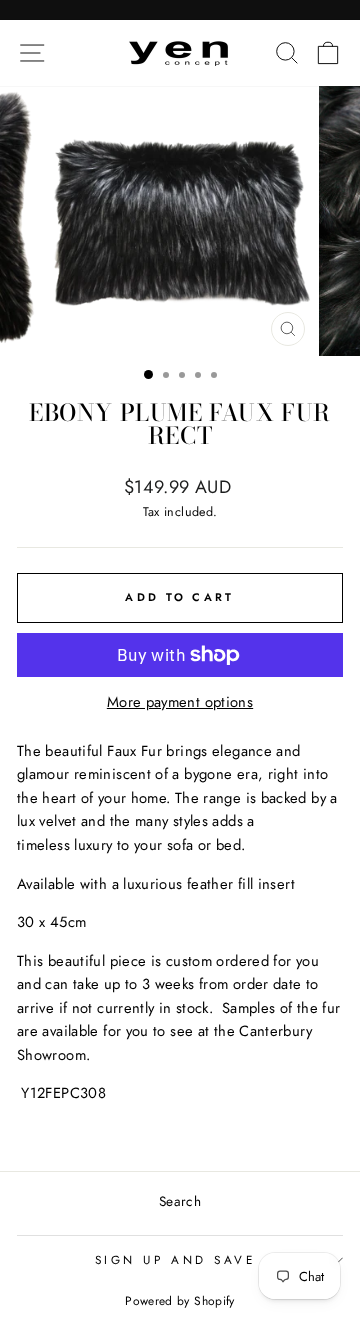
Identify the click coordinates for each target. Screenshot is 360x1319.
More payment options (180, 702)
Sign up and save (175, 1259)
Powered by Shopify (180, 1301)
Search (180, 1201)
